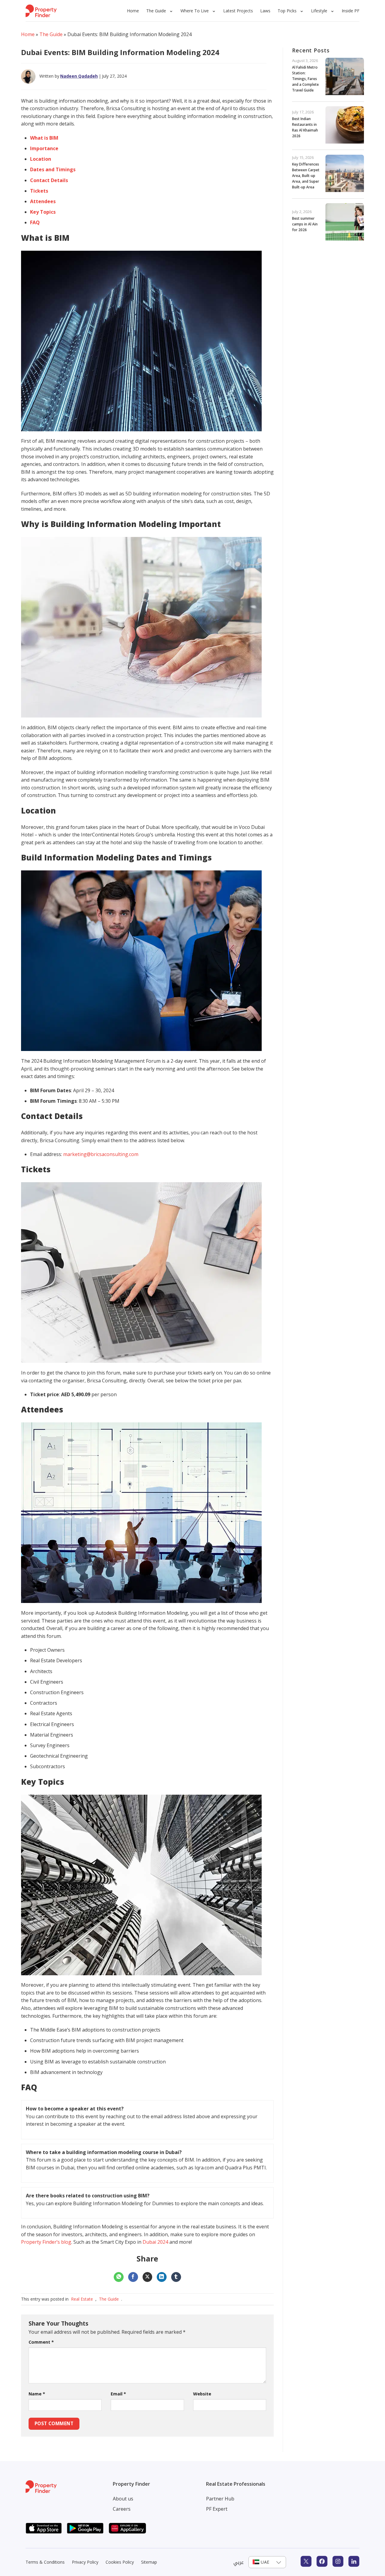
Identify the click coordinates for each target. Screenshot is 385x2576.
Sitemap (149, 2562)
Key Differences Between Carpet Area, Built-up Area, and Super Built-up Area (306, 176)
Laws (265, 11)
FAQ (35, 222)
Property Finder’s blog (46, 2242)
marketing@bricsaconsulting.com (101, 1154)
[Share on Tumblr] (176, 2277)
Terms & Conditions (45, 2562)
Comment (41, 2342)
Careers (122, 2509)
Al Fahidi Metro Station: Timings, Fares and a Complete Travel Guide (305, 79)
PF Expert (217, 2509)
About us (123, 2499)
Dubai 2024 (155, 2242)
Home (133, 11)
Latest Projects (238, 11)
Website (202, 2394)
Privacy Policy (85, 2562)
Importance (44, 148)
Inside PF (351, 11)
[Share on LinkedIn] (162, 2277)
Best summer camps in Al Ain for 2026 (305, 224)
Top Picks (287, 11)
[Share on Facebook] (133, 2277)
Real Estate (82, 2299)
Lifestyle (319, 11)
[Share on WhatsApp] (119, 2277)
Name (37, 2394)
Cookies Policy (120, 2562)
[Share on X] (148, 2277)
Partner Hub (220, 2499)
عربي (239, 2562)
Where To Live (195, 11)
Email (118, 2394)
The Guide (156, 11)
